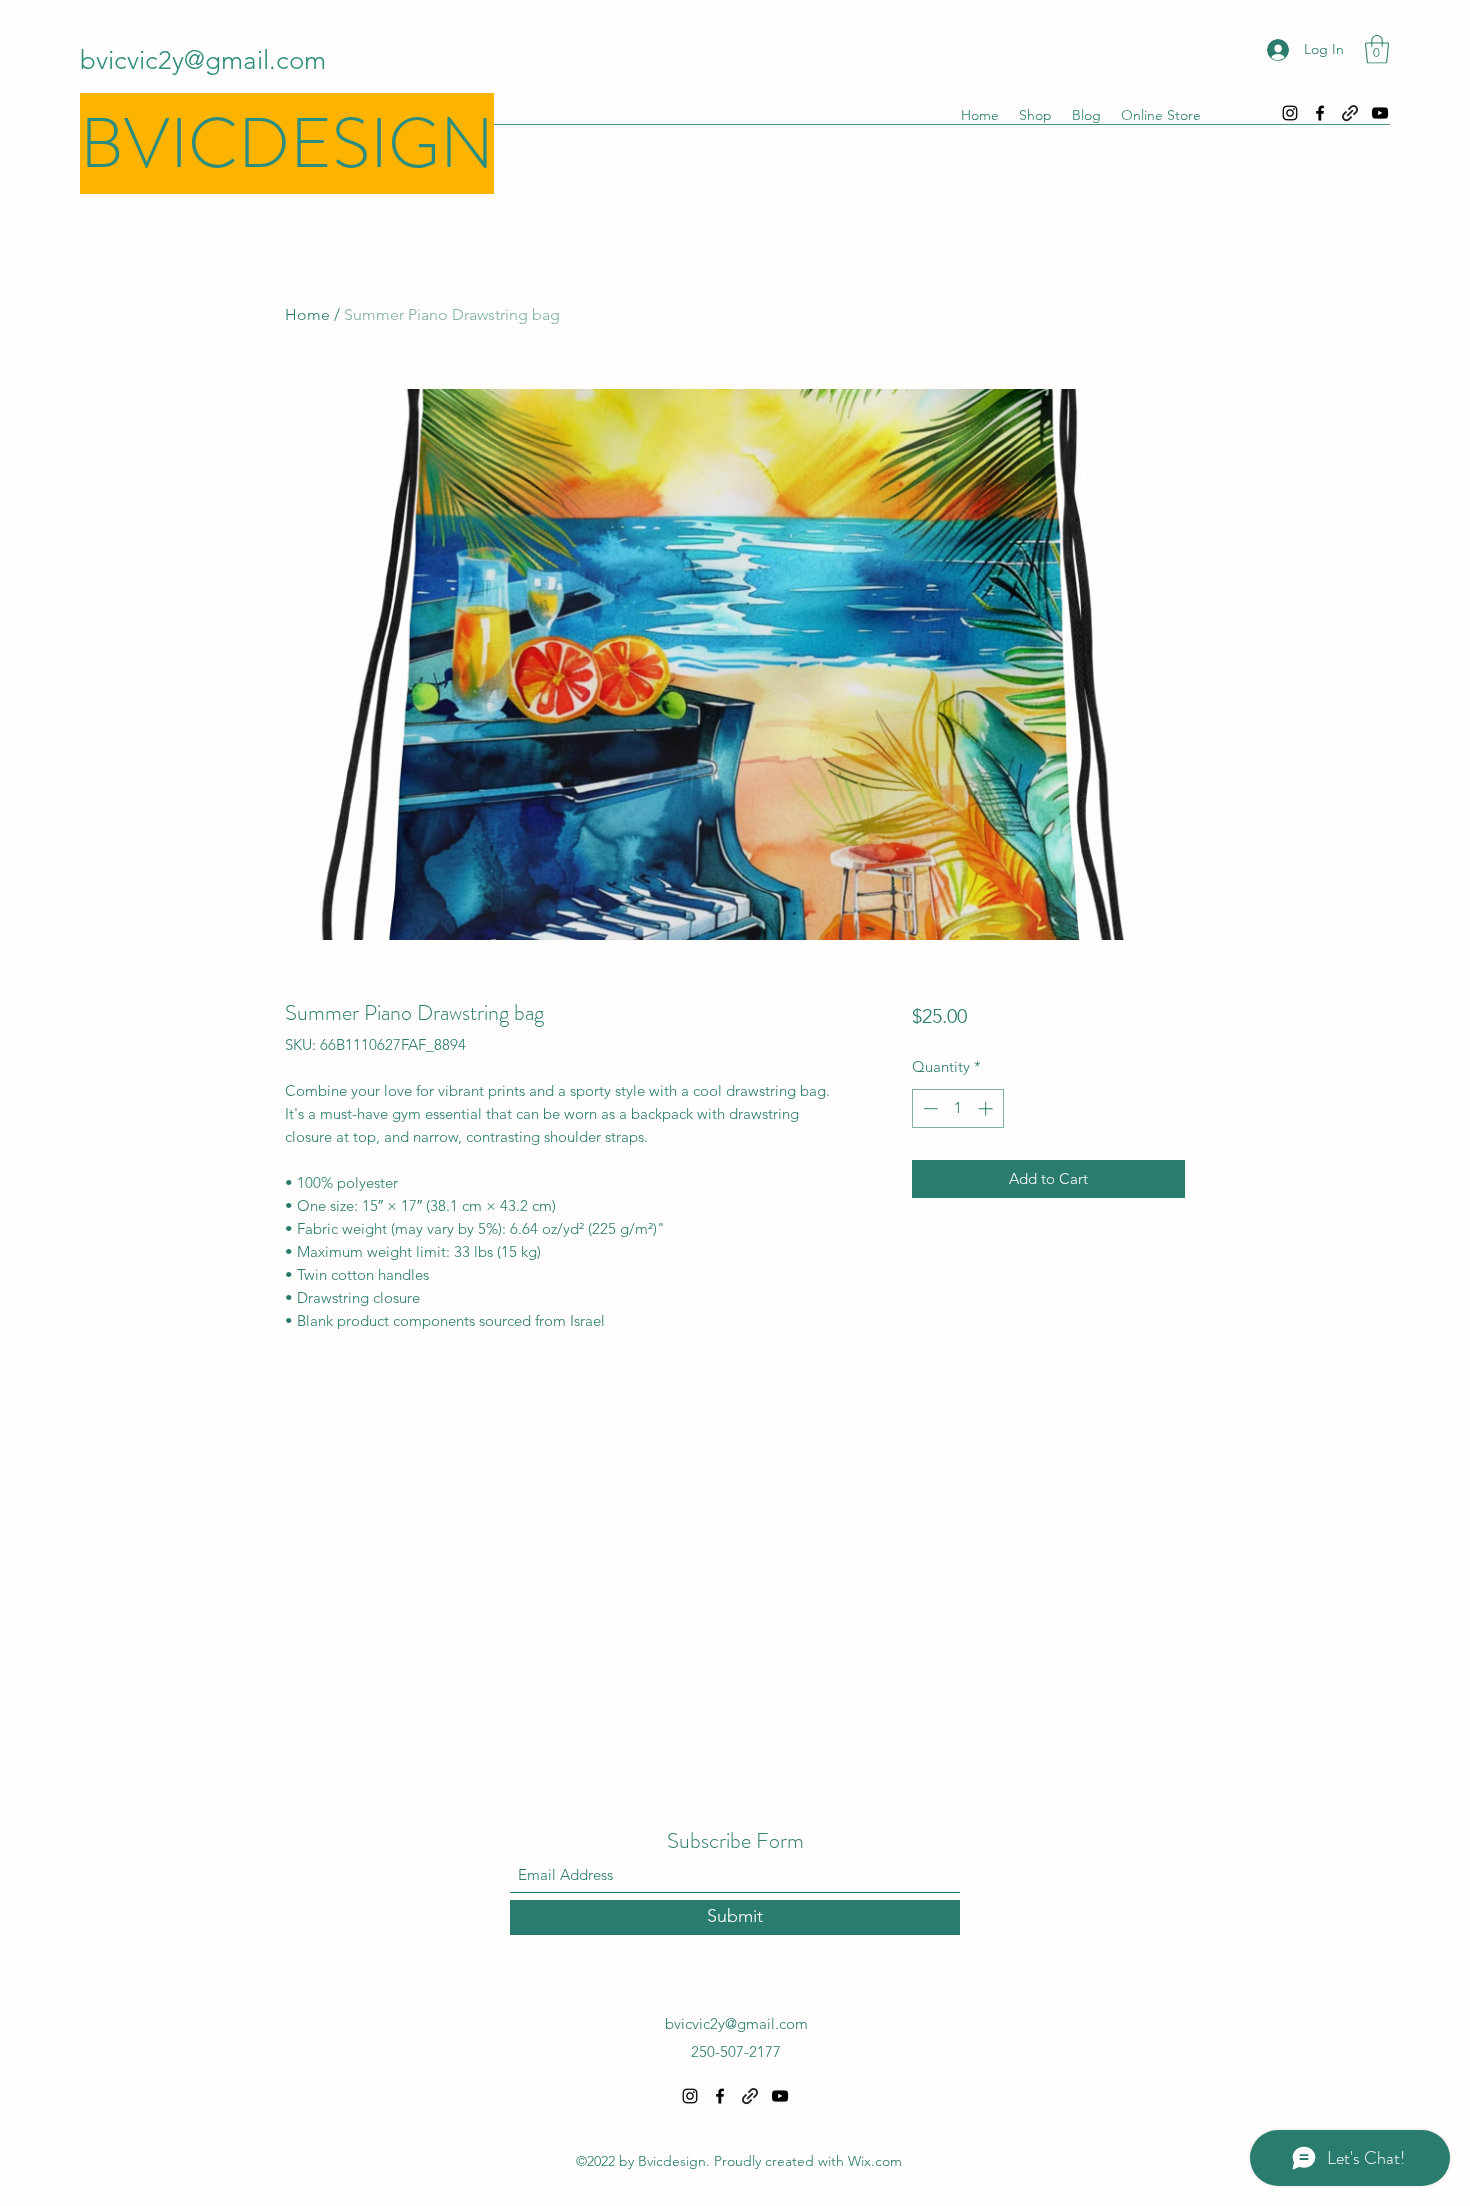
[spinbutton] (957, 1108)
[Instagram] (1290, 113)
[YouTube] (1380, 113)
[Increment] (987, 1108)
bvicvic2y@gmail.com (203, 60)
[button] (1377, 49)
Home (307, 314)
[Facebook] (1320, 113)
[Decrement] (928, 1108)
